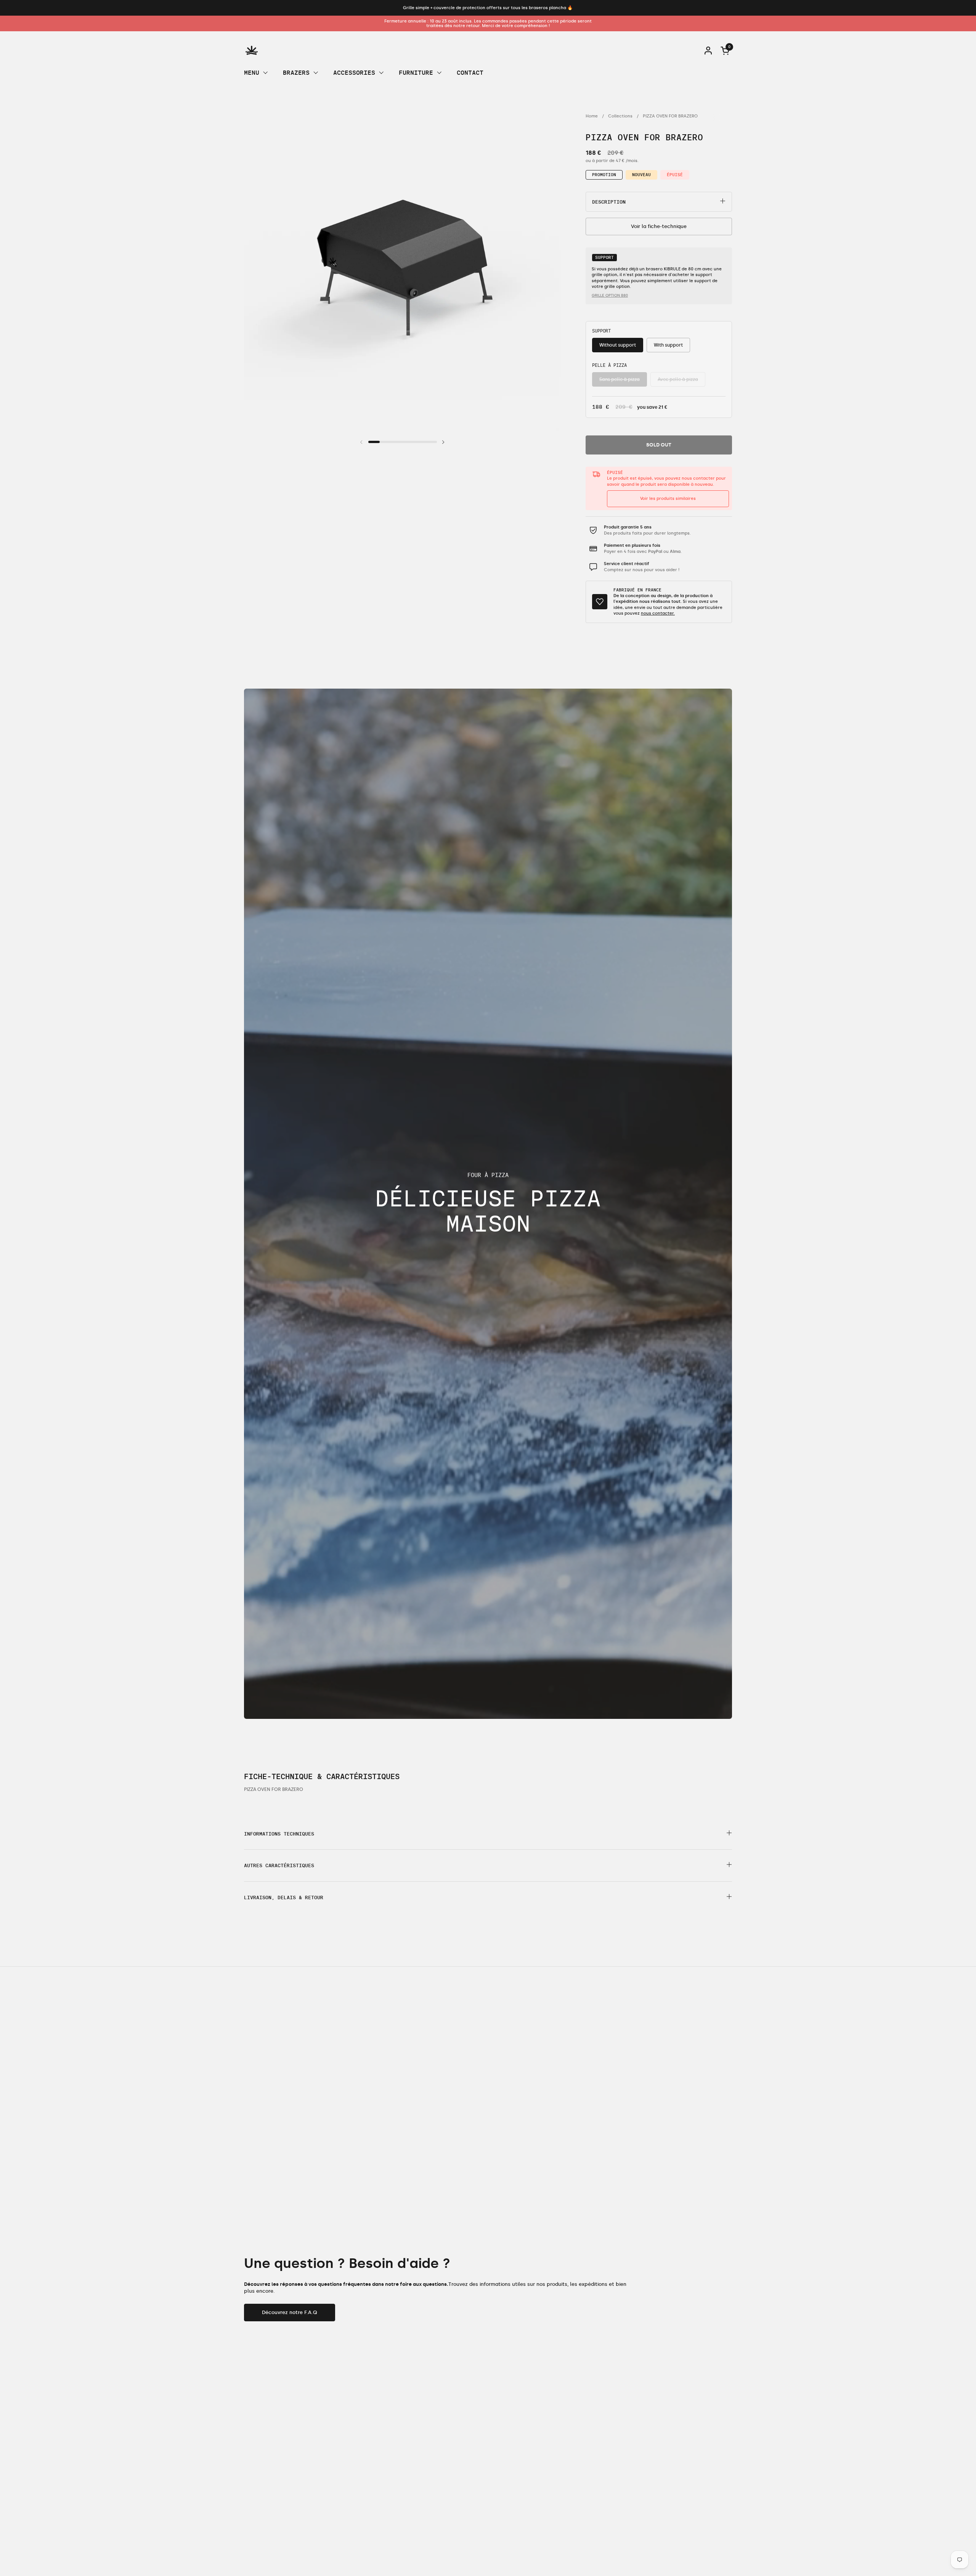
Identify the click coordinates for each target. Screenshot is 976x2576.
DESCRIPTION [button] (609, 202)
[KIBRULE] (252, 50)
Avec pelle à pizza (678, 379)
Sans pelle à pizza (620, 379)
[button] (488, 1834)
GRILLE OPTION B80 (610, 296)
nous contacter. (658, 613)
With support (668, 345)
